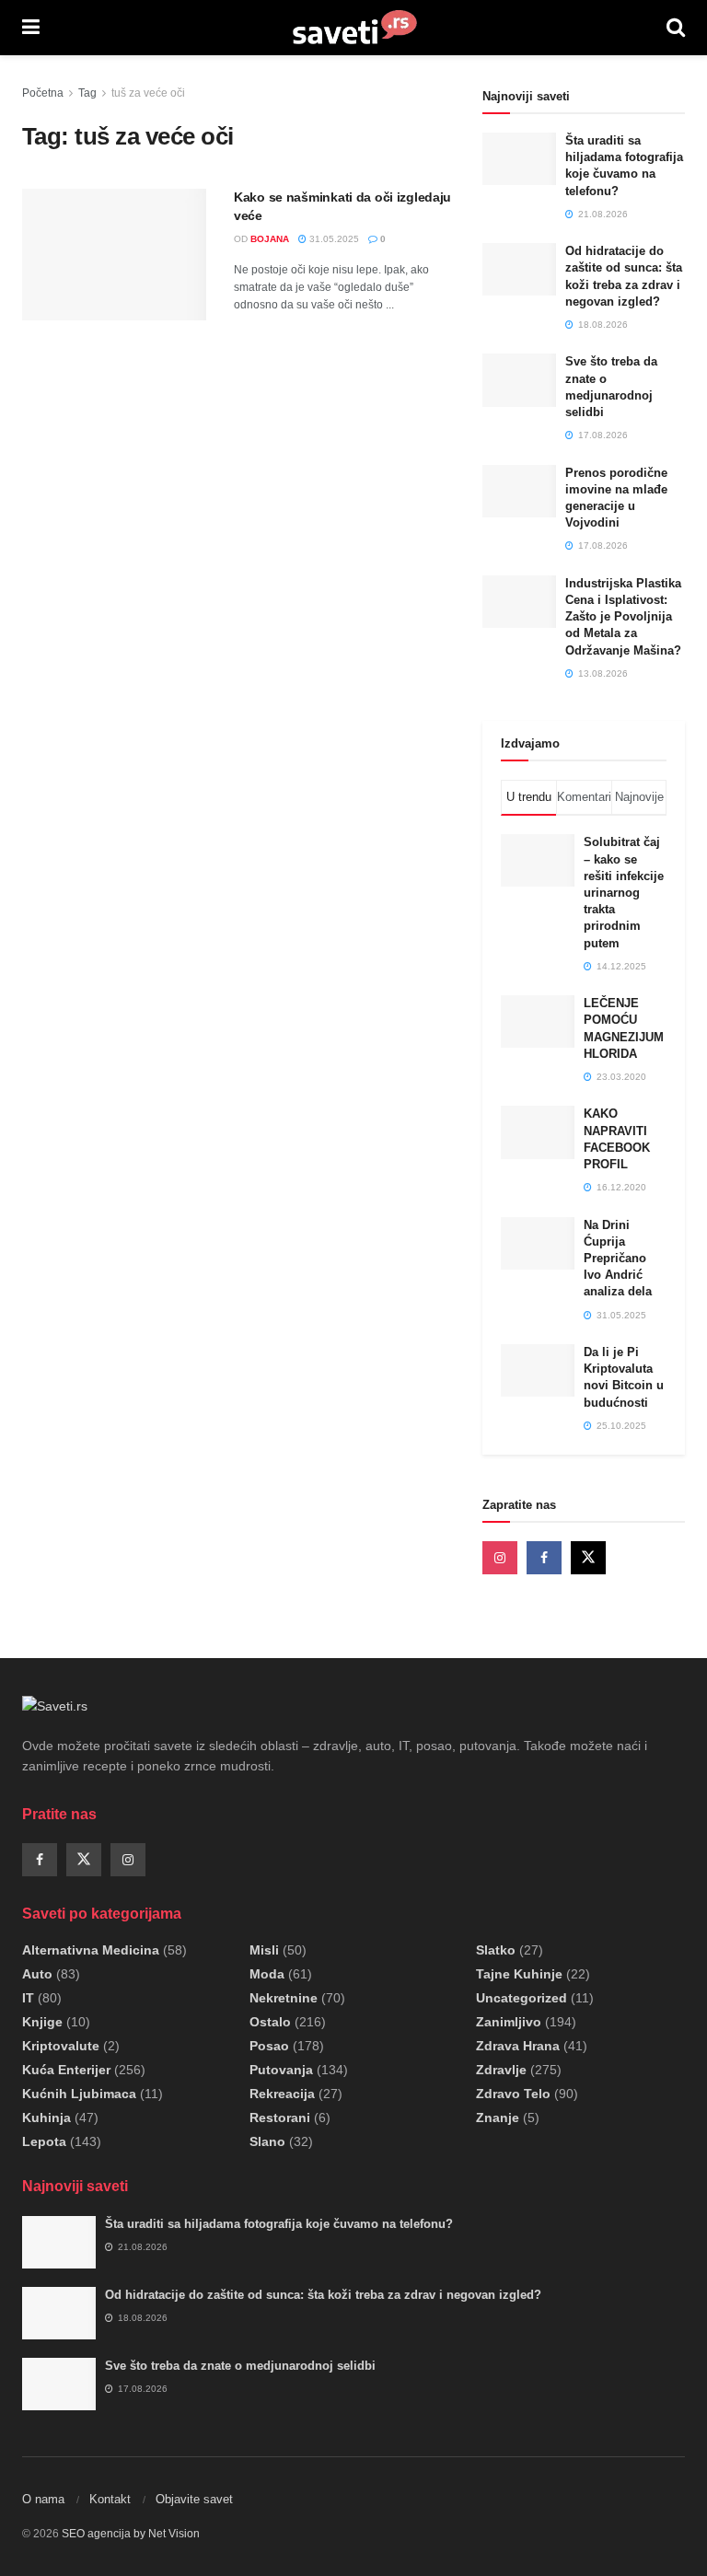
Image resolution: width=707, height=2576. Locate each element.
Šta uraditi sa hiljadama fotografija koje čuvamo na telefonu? (279, 2224)
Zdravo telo (513, 2094)
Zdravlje (501, 2070)
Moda (267, 1974)
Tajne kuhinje (519, 1974)
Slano (267, 2141)
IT (28, 1998)
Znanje (498, 2118)
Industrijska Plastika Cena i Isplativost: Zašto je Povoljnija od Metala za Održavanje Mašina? (623, 617)
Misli (264, 1950)
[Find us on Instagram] (500, 1558)
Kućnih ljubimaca (79, 2094)
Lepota (44, 2141)
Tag (87, 93)
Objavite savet (194, 2499)
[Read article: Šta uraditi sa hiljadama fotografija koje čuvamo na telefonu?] (519, 159)
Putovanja (281, 2070)
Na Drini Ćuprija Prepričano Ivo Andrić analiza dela (618, 1259)
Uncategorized (522, 1998)
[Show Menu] (31, 28)
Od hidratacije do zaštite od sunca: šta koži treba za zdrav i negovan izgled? (323, 2295)
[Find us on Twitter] (588, 1558)
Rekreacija (282, 2094)
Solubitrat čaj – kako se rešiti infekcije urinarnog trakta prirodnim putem (624, 892)
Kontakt (110, 2499)
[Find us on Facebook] (544, 1558)
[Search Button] (676, 28)
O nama (43, 2499)
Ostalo (270, 2022)
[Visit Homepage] (353, 28)
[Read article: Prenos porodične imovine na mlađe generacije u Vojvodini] (519, 491)
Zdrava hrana (518, 2046)
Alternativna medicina (91, 1950)
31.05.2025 (333, 239)
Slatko (496, 1950)
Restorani (280, 2118)
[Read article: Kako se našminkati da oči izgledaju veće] (114, 255)
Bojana (270, 239)
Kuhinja (46, 2118)
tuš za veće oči (148, 93)
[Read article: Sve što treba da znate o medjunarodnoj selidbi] (519, 380)
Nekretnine (284, 1998)
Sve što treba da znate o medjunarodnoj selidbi (240, 2366)
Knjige (42, 2022)
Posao (269, 2046)
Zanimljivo (509, 2022)
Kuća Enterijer (66, 2070)
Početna (43, 93)
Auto (37, 1974)
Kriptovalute (61, 2046)
